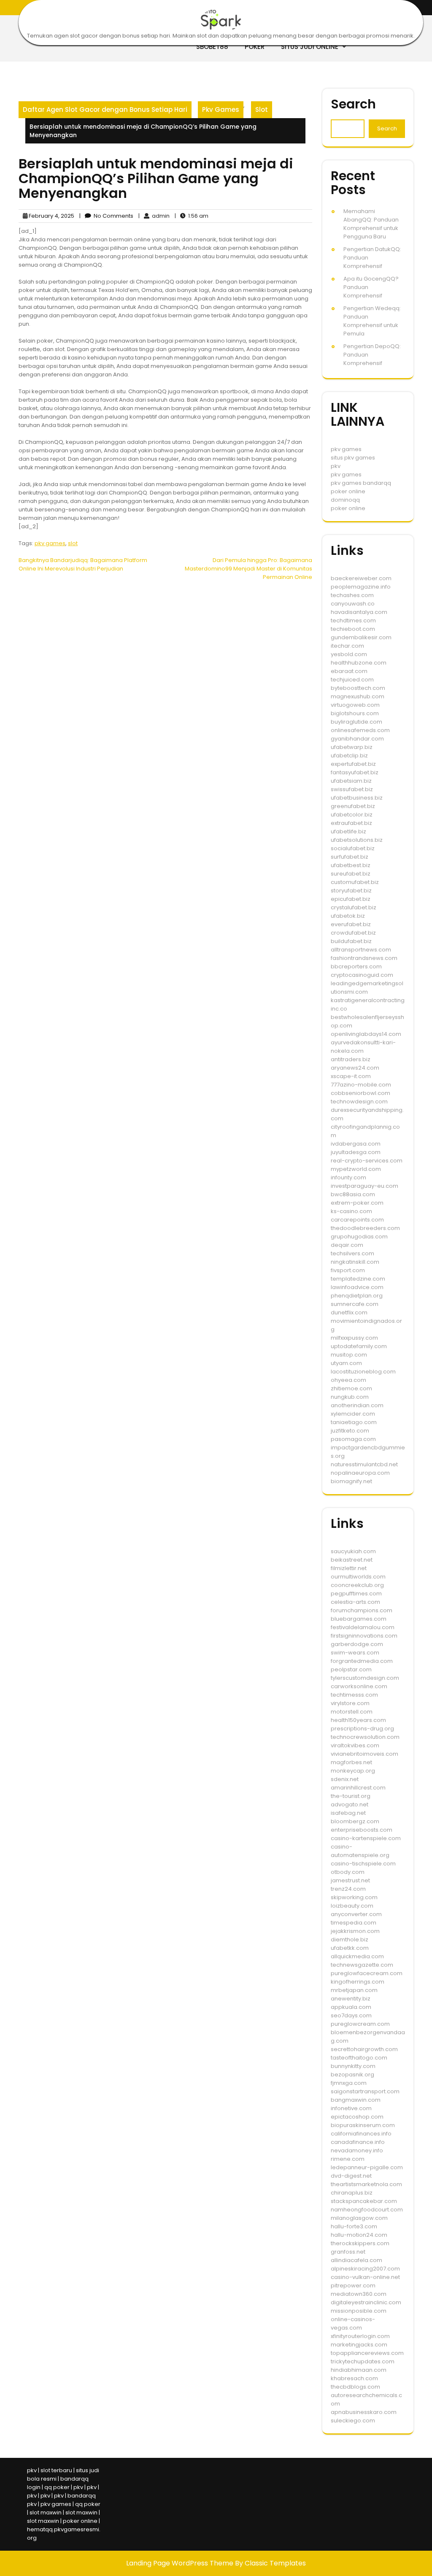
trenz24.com (348, 1889)
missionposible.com (359, 2311)
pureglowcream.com (360, 2024)
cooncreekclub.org (357, 1585)
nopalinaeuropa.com (360, 1473)
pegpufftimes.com (356, 1593)
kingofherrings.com (358, 1982)
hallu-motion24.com (359, 2235)
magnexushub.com (358, 696)
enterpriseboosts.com (362, 1830)
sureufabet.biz (351, 874)
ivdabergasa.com (356, 1144)
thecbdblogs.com (355, 2387)
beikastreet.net (352, 1560)
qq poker (57, 2487)
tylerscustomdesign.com (365, 1678)
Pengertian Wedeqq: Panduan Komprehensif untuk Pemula (372, 321)
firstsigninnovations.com (364, 1636)
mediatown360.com (359, 2294)
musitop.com (349, 1355)
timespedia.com (354, 1923)
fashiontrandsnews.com (364, 958)
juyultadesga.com (356, 1152)
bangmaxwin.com (356, 2100)
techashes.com (352, 595)
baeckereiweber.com (361, 578)
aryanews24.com (355, 1068)
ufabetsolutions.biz (357, 840)
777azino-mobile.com (361, 1085)
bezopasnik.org (352, 2075)
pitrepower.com (353, 2285)
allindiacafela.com (356, 2260)
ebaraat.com (349, 671)
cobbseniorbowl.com (360, 1093)
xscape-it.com (351, 1076)
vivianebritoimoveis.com (364, 1754)
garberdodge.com (357, 1644)
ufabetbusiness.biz (357, 798)
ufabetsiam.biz (351, 781)
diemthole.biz (350, 1939)
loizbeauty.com (352, 1906)
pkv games (50, 543)
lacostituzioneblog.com (363, 1372)
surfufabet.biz (350, 857)
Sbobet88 (212, 47)
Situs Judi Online (310, 47)
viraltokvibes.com (355, 1745)
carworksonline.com (359, 1686)
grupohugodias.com (359, 1237)
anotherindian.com (357, 1405)
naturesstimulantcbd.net (364, 1464)
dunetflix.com (349, 1312)
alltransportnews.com (361, 950)
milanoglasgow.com (359, 2218)
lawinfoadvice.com (357, 1287)
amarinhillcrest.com (358, 1788)
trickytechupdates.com (363, 2361)
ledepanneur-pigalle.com (367, 2167)
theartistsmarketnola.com (366, 2184)
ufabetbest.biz (351, 865)
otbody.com (348, 1872)
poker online (348, 491)
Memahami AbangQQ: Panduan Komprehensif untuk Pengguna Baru (371, 224)
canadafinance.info (358, 2142)
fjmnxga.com (349, 2083)
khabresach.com (354, 2378)
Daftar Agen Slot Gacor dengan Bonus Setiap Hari (105, 109)
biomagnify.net (351, 1481)
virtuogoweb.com (355, 705)
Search (353, 104)
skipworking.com (354, 1897)
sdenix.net (345, 1779)
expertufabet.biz (353, 764)
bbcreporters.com (356, 966)
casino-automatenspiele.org (360, 1851)
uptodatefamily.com (359, 1346)
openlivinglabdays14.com (366, 1034)
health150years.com (358, 1720)
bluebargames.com (359, 1619)
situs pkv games (353, 458)
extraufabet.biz (351, 823)
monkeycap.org (353, 1771)
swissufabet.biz (352, 789)
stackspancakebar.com (364, 2201)
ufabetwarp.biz (352, 747)
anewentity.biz (351, 1999)
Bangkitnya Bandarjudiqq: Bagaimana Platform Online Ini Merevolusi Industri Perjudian (83, 564)
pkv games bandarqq (361, 483)
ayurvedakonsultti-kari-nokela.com (363, 1047)
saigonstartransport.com (365, 2091)
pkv (336, 466)
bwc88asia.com (353, 1194)
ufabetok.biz (348, 916)
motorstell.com (352, 1712)
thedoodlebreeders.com (365, 1228)
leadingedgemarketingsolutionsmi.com (367, 988)
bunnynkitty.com (353, 2066)
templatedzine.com (358, 1279)
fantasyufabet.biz (355, 772)
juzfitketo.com (350, 1431)
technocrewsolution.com (365, 1737)
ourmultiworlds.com (358, 1577)
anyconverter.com (356, 1914)
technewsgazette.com (362, 1965)
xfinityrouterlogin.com (360, 2336)
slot (73, 543)
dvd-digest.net (351, 2176)
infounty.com (348, 1177)
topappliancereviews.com (367, 2353)
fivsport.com (348, 1270)
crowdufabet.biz (353, 933)
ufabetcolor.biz (352, 815)
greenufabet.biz (353, 806)
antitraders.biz (351, 1059)
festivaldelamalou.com (363, 1627)
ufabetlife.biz (348, 831)
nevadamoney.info (357, 2150)
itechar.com (347, 646)
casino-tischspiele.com (363, 1864)
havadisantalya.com (359, 612)
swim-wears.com (355, 1653)
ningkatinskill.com (355, 1262)
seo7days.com (351, 2015)
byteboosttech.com (358, 688)
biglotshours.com (355, 713)
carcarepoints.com (357, 1220)
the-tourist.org (351, 1796)
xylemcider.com (353, 1414)
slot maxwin (46, 2512)
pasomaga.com (353, 1439)
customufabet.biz (355, 882)
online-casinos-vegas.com (353, 2323)
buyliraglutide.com (356, 722)
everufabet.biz (351, 924)
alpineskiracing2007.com (365, 2269)
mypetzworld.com (356, 1169)
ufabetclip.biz (349, 756)
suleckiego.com (353, 2421)
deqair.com (347, 1245)
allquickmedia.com (357, 1956)
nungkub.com (350, 1397)
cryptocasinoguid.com (362, 975)
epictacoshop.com (357, 2117)
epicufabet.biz (351, 899)
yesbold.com (349, 654)
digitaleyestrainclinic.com (366, 2302)
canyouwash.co (353, 604)
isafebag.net (348, 1813)
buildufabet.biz (351, 941)
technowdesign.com (359, 1101)
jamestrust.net (350, 1880)
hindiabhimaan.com (359, 2370)
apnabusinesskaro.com (364, 2412)
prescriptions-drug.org (362, 1729)
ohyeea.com (348, 1380)
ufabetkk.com (350, 1948)
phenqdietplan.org (357, 1296)
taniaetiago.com (354, 1422)
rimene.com (348, 2159)
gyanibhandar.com (357, 739)
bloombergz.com (355, 1821)
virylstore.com (350, 1703)
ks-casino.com (351, 1211)
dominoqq (345, 500)
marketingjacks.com (359, 2345)
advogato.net (350, 1804)
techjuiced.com (352, 680)
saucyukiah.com (353, 1551)
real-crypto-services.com (367, 1161)
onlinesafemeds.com (360, 730)
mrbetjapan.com (354, 1990)
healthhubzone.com (359, 663)
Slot (262, 109)
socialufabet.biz (353, 848)
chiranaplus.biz (352, 2193)
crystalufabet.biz (354, 907)
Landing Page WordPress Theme (181, 2563)
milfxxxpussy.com (354, 1338)
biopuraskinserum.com (363, 2125)
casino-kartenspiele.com (366, 1838)
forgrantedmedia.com (362, 1661)
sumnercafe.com (355, 1304)
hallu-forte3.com (354, 2226)
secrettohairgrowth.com (364, 2049)
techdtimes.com (353, 620)
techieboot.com (353, 629)
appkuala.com (351, 2007)
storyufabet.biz (351, 891)
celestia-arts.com (355, 1602)
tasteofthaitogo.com (359, 2058)
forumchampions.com (362, 1610)
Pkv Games (221, 109)
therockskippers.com (360, 2243)
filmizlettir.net (349, 1568)
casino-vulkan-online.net (365, 2277)
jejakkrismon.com (355, 1931)
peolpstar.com (351, 1669)
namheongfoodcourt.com (367, 2210)
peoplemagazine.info (361, 587)
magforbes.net (351, 1762)
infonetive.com (351, 2108)
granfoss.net (348, 2252)
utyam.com (346, 1363)
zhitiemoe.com (351, 1388)
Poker (255, 47)
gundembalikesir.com (361, 637)
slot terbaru (56, 2470)
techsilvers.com (352, 1253)
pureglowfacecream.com (367, 1973)
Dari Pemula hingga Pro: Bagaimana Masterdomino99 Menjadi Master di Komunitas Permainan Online (248, 569)
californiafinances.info (361, 2134)
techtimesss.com (354, 1695)
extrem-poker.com (357, 1203)
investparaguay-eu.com (364, 1186)
